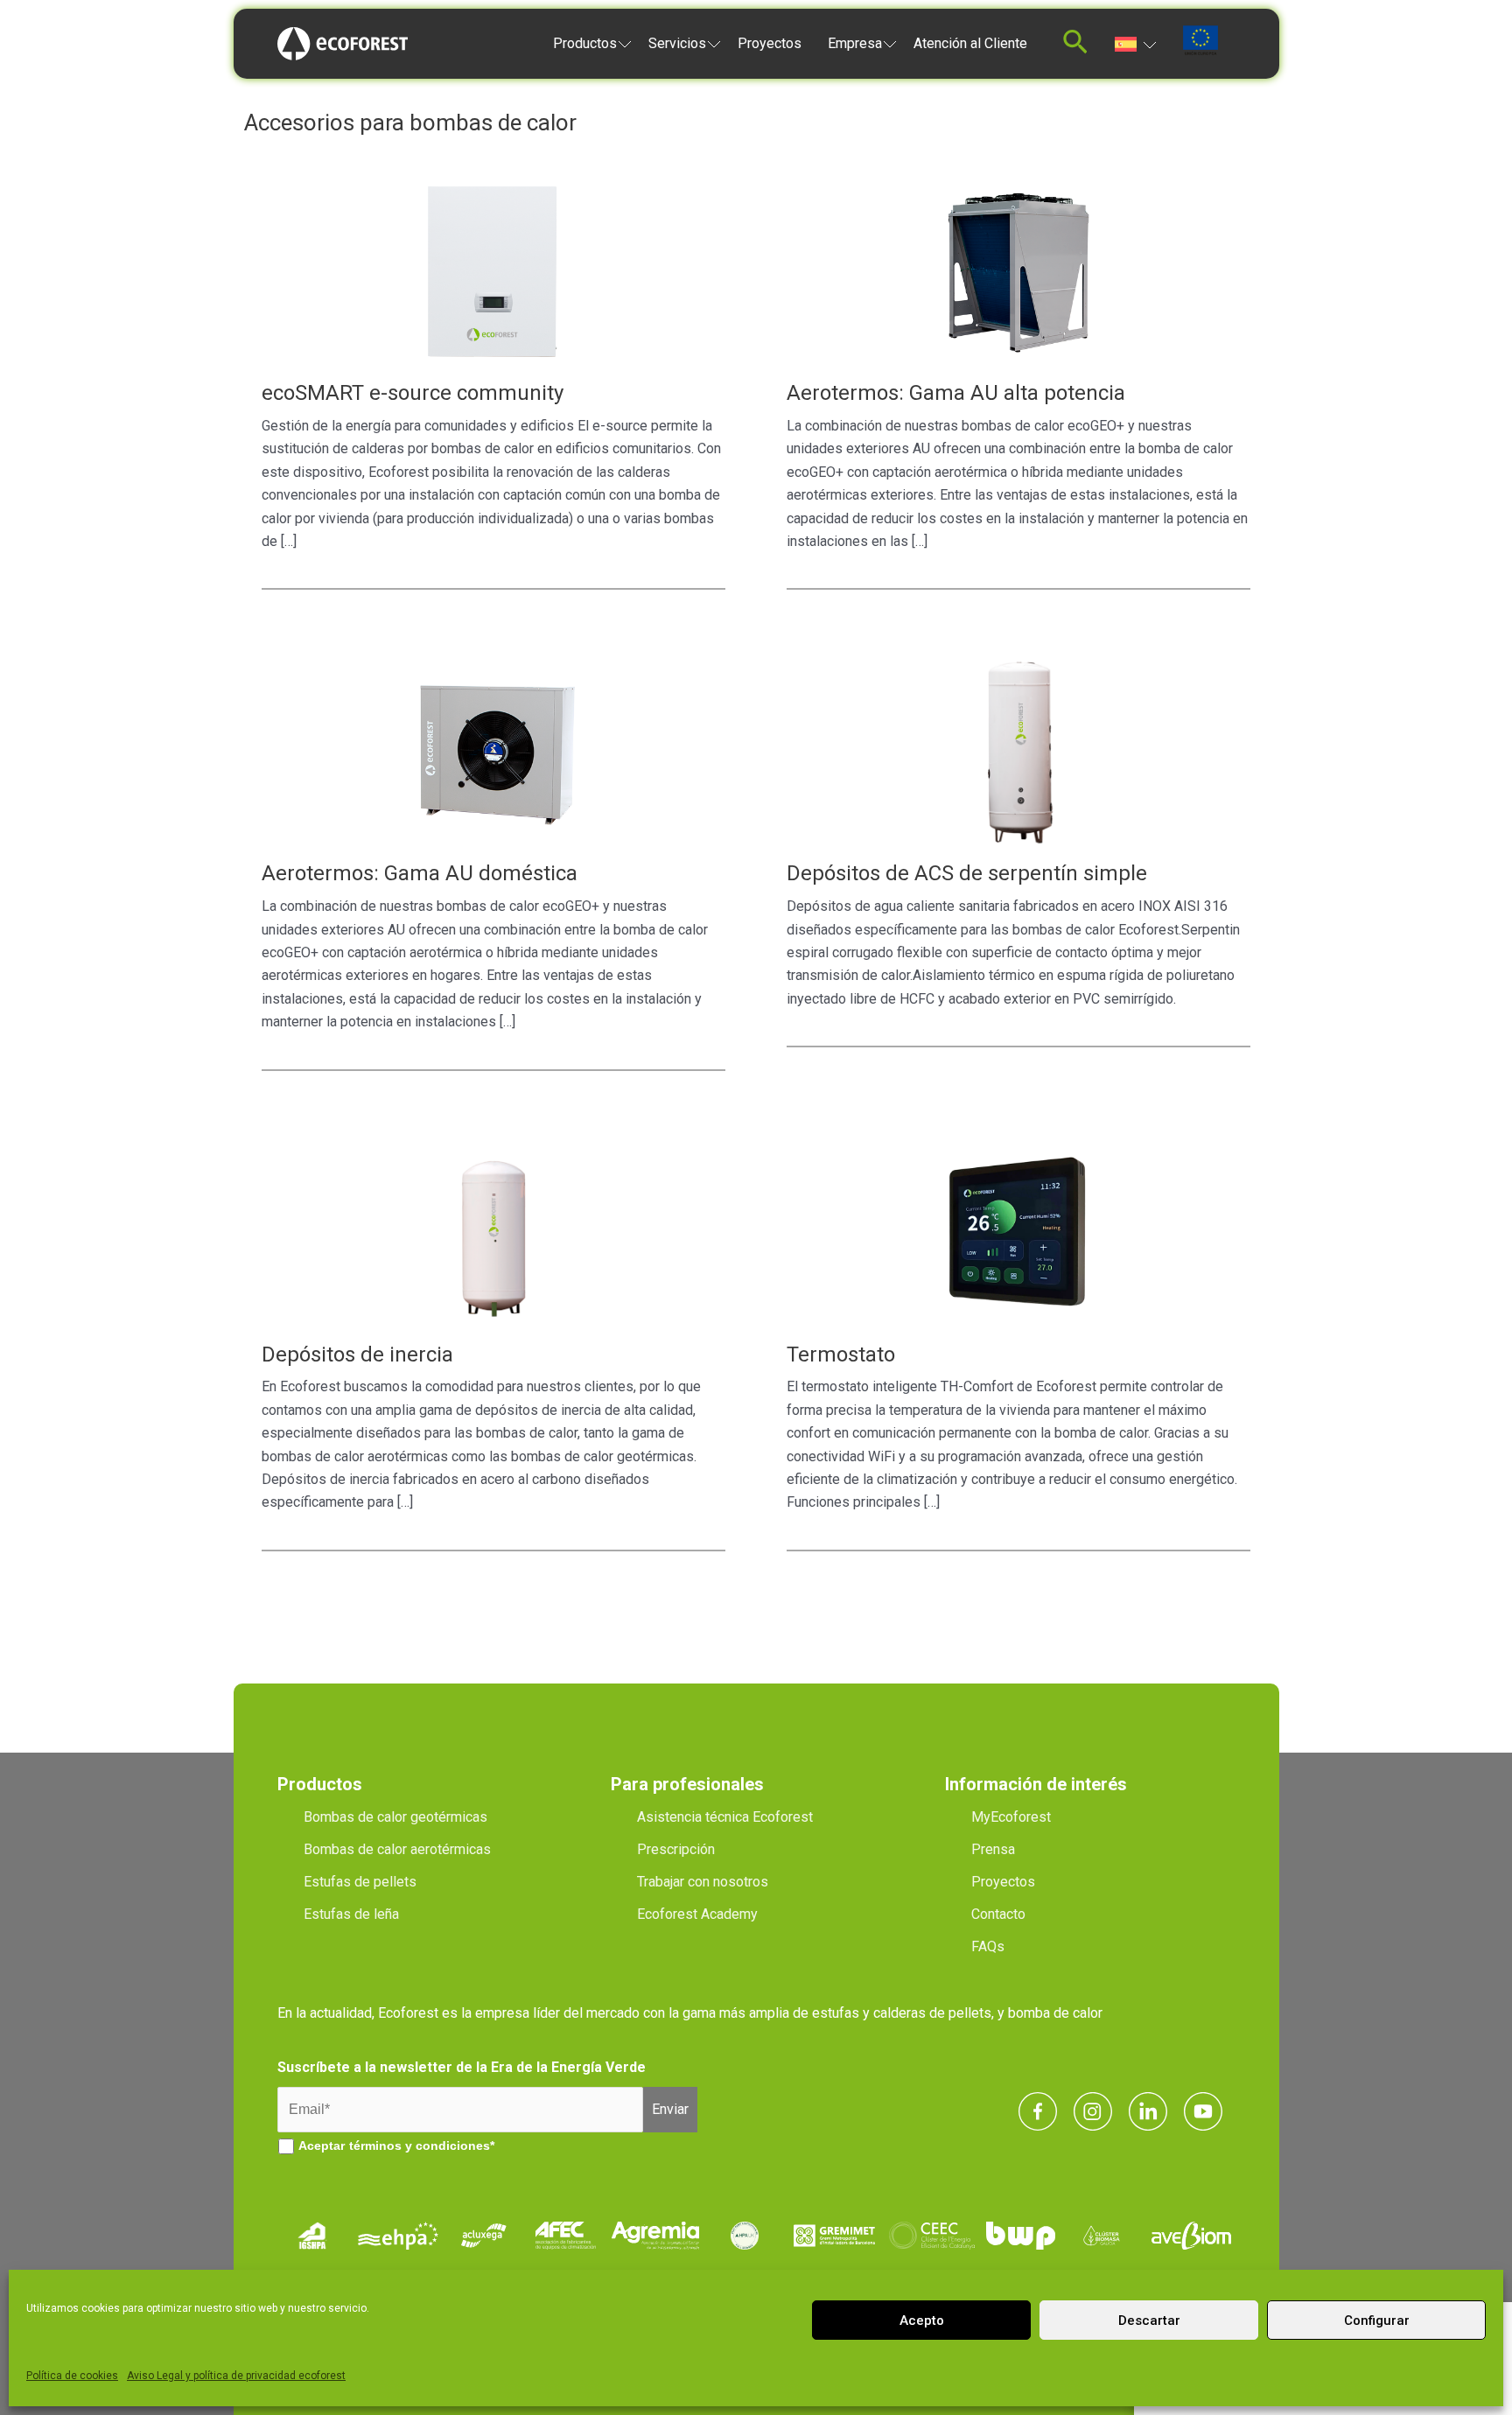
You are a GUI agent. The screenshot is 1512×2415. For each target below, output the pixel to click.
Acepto (922, 2320)
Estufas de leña (351, 1914)
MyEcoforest (1011, 1817)
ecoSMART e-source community (413, 393)
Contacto (998, 1914)
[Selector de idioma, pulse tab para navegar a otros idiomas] (1135, 43)
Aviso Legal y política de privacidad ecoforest (236, 2376)
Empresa (855, 43)
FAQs (988, 1946)
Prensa (993, 1849)
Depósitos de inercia (357, 1354)
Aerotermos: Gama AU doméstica (420, 873)
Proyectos (770, 43)
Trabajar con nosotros (703, 1882)
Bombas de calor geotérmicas (395, 1817)
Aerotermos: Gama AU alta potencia (956, 393)
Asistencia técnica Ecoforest (725, 1817)
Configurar (1377, 2320)
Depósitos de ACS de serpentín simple (967, 873)
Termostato (841, 1354)
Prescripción (676, 1849)
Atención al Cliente (970, 43)
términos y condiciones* (422, 2145)
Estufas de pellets (360, 1882)
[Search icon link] (1075, 47)
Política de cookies (72, 2376)
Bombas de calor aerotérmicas (397, 1849)
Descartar (1149, 2320)
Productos (585, 43)
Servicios (677, 43)
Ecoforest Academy (697, 1914)
